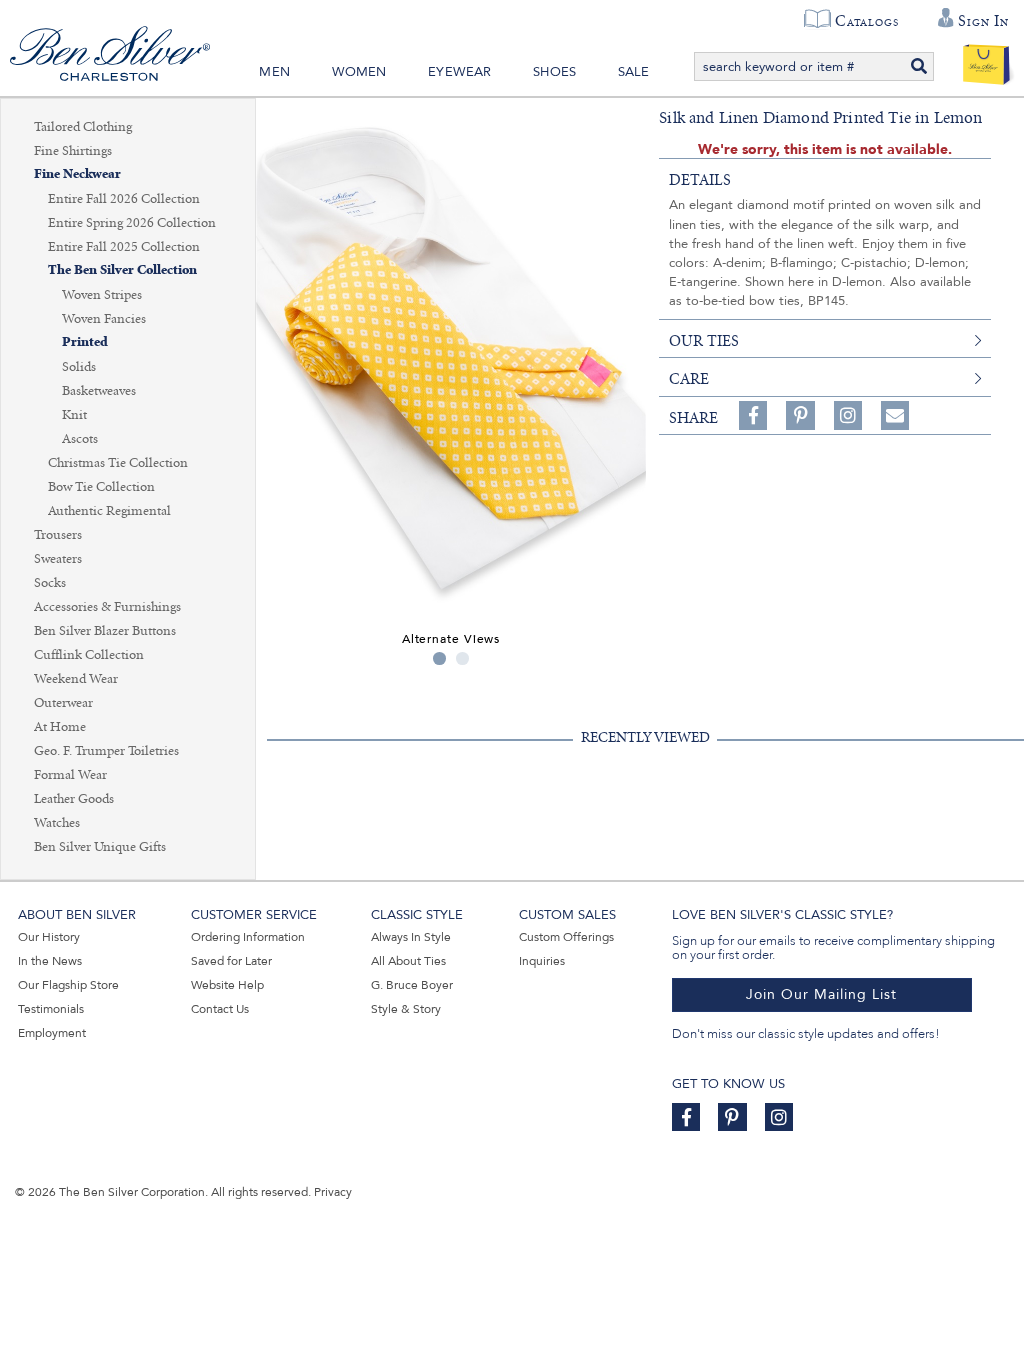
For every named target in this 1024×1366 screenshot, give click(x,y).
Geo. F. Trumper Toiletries (106, 751)
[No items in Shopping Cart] (986, 60)
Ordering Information (248, 937)
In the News (50, 961)
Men (274, 72)
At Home (60, 727)
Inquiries (542, 961)
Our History (49, 937)
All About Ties (408, 961)
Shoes (554, 72)
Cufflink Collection (89, 655)
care (689, 379)
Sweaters (58, 559)
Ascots (80, 439)
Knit (74, 415)
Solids (79, 367)
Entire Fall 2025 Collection (124, 247)
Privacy (333, 1192)
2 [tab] (462, 658)
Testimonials (51, 1009)
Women (359, 72)
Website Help (227, 985)
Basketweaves (99, 391)
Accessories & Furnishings (107, 607)
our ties (704, 341)
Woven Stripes (102, 295)
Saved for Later (231, 961)
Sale (634, 72)
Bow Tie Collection (101, 487)
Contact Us (220, 1009)
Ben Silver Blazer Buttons (105, 631)
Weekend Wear (76, 679)
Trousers (58, 535)
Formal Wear (70, 775)
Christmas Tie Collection (118, 463)
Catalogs (866, 21)
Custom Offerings (566, 937)
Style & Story (406, 1009)
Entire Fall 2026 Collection (124, 199)
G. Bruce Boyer (412, 985)
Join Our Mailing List (821, 994)
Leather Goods (74, 799)
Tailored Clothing (83, 127)
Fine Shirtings (73, 151)
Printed (85, 342)
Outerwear (63, 703)
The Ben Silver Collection (122, 270)
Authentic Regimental (109, 511)
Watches (57, 823)
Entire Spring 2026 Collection (132, 223)
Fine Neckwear (77, 174)
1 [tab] (439, 658)
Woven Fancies (104, 319)
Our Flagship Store (68, 985)
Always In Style (411, 937)
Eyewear (459, 72)
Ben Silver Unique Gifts (100, 847)
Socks (50, 583)
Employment (52, 1033)
